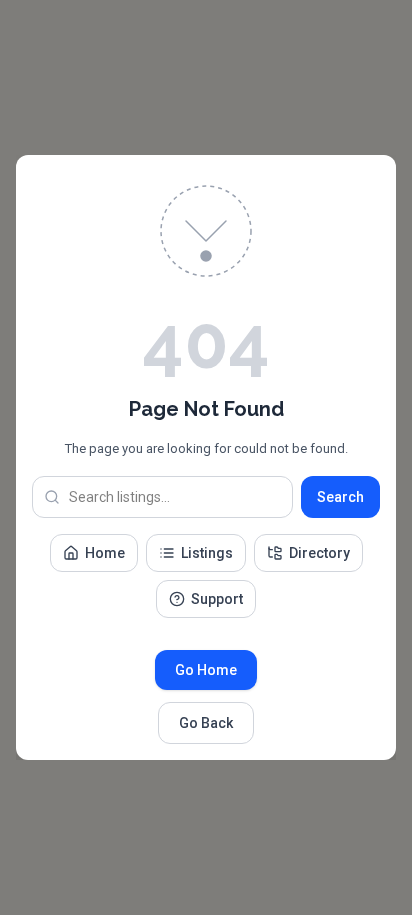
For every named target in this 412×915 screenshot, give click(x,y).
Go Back (206, 723)
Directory (319, 553)
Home (105, 553)
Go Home (206, 670)
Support (217, 599)
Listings (207, 553)
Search (340, 497)
